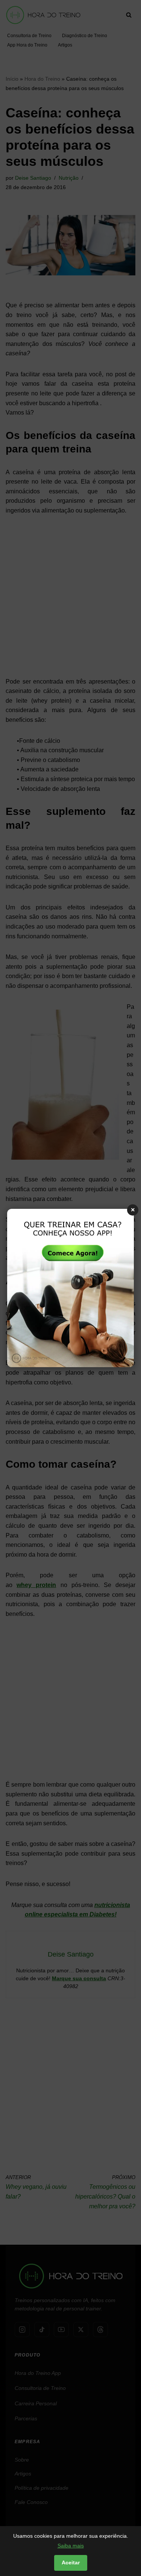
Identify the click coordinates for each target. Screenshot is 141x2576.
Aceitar (71, 2562)
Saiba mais (71, 2546)
